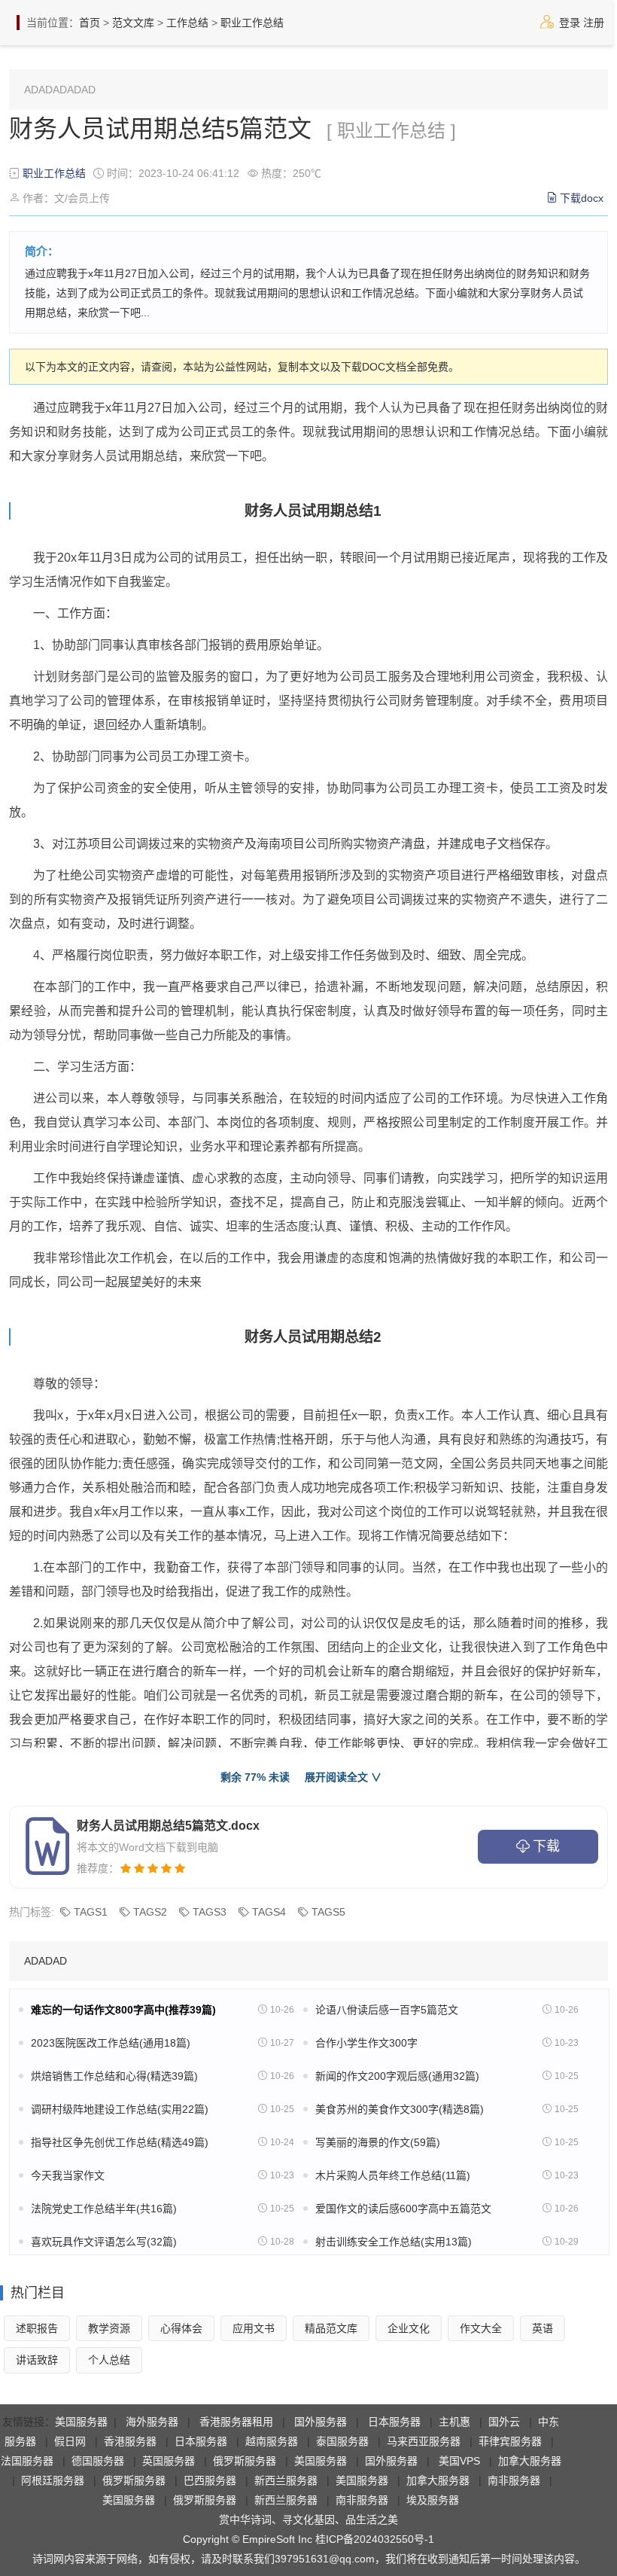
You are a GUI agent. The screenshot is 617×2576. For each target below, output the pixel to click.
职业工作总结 (252, 23)
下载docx (582, 198)
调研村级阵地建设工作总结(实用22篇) (120, 2109)
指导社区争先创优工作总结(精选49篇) (120, 2142)
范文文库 (133, 23)
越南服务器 (272, 2441)
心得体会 (181, 2328)
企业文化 (409, 2328)
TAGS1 (91, 1912)
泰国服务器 (342, 2441)
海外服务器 (152, 2422)
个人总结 (109, 2360)
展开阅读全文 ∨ (343, 1777)
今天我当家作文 (68, 2175)
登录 (570, 23)
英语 (543, 2328)
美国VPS (459, 2461)
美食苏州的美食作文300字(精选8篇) (400, 2109)
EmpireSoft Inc (277, 2539)
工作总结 (187, 23)
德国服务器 (98, 2461)
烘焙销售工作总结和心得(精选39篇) (114, 2076)
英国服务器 (169, 2461)
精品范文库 (331, 2328)
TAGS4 (269, 1912)
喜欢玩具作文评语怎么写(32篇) (104, 2242)
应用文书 (254, 2328)
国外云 (504, 2422)
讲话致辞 (37, 2360)
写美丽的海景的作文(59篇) (378, 2142)
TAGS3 (210, 1912)
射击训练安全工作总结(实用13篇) (394, 2242)
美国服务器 (81, 2422)
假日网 (70, 2441)
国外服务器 (321, 2422)
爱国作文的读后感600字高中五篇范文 (403, 2209)
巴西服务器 (210, 2480)
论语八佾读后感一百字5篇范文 (387, 2010)
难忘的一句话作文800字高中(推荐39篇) (123, 2010)
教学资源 (109, 2328)
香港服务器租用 (236, 2422)
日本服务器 (394, 2422)
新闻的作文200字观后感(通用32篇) (397, 2076)
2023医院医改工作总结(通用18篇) (111, 2043)
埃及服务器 (433, 2500)
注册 (594, 23)
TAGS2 (150, 1912)
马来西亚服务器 (424, 2441)
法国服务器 (27, 2461)
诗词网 (48, 2559)
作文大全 (481, 2328)
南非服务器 (514, 2480)
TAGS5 (328, 1912)
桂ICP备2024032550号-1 (375, 2539)
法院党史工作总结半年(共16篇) (104, 2209)
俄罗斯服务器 (245, 2461)
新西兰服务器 (286, 2480)
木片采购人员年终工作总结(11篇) (393, 2175)
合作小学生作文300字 (366, 2043)
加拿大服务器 (530, 2461)
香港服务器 (130, 2441)
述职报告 (37, 2328)
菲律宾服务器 (510, 2441)
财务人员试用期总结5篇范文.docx (168, 1826)
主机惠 (454, 2422)
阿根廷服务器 (53, 2480)
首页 (90, 23)
